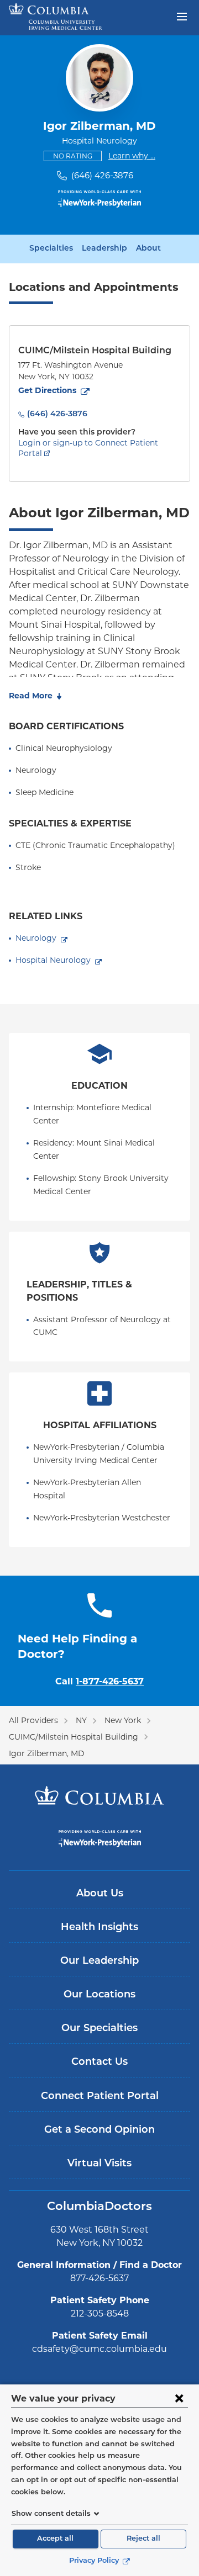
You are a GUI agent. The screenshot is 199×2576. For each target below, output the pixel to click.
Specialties (51, 249)
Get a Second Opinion (99, 2130)
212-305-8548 (100, 2313)
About (148, 249)
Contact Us (99, 2063)
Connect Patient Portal (100, 2097)
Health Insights (99, 1928)
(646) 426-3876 (102, 175)
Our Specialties (99, 2029)
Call (99, 1681)
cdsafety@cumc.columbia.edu (99, 2349)
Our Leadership (99, 1962)
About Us (100, 1894)
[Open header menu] (182, 15)
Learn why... (132, 155)
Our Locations (99, 1995)
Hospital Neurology (53, 960)
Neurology (36, 938)
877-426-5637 (99, 2278)
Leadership (104, 249)
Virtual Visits (99, 2164)
